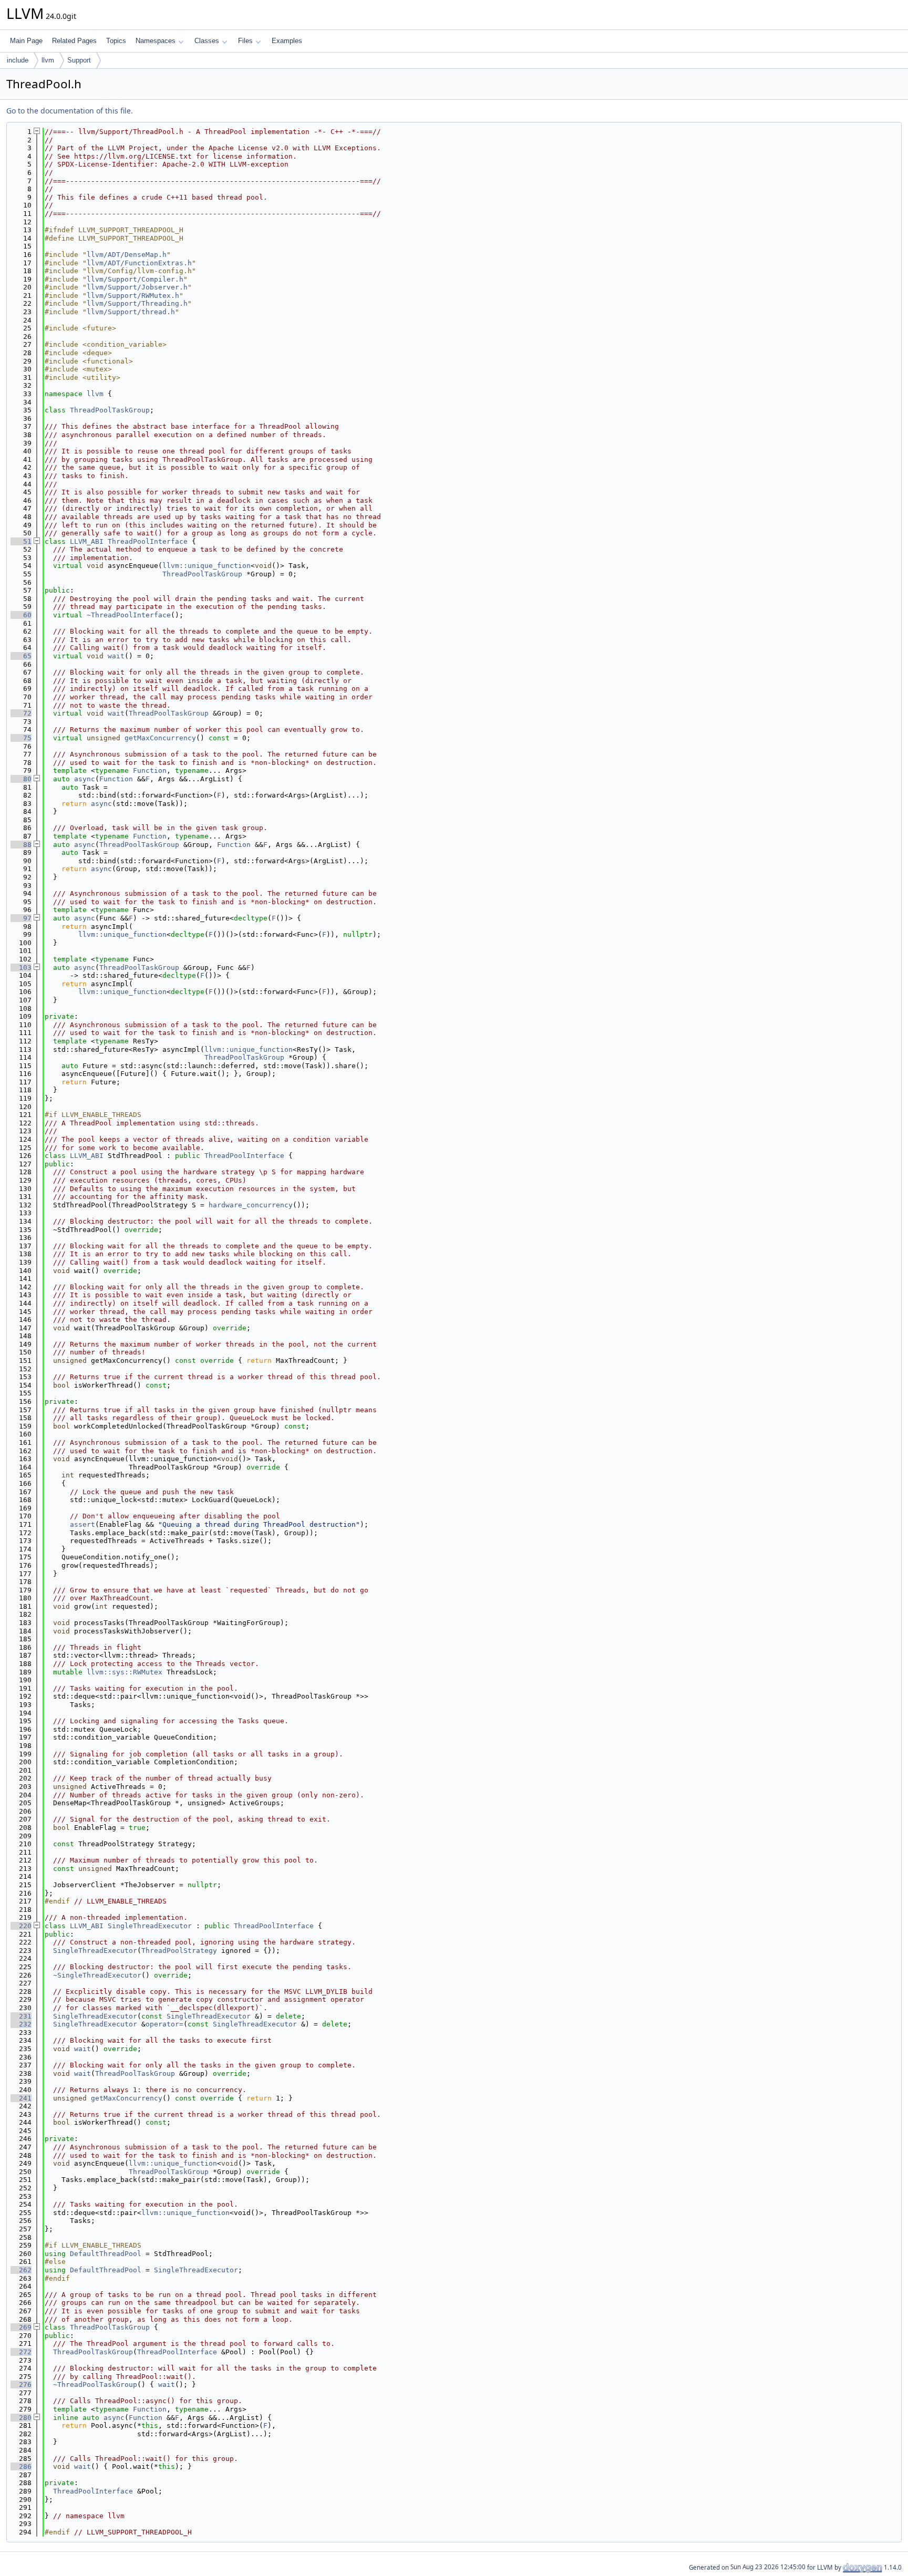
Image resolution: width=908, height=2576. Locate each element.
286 (21, 2466)
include (18, 60)
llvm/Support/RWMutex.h (133, 296)
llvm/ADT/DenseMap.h (127, 255)
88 (21, 845)
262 (21, 2270)
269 (21, 2327)
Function (150, 770)
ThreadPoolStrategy (179, 1951)
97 (21, 918)
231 (21, 2016)
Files (245, 41)
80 (21, 779)
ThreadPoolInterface (148, 541)
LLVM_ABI (87, 541)
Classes (207, 41)
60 (21, 615)
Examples (287, 41)
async (85, 779)
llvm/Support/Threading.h (137, 303)
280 (21, 2418)
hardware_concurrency (251, 1205)
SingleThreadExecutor (150, 1926)
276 (21, 2384)
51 (21, 541)
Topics (116, 41)
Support (79, 60)
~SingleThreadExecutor (97, 1975)
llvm (48, 60)
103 (21, 968)
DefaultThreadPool (106, 2254)
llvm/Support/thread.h (131, 312)
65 (21, 656)
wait (116, 656)
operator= (164, 2024)
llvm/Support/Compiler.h (135, 279)
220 (21, 1926)
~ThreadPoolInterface (129, 615)
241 (21, 2098)
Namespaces (156, 41)
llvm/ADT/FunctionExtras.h (139, 263)
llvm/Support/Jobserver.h (137, 287)
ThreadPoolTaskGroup (110, 410)
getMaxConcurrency (160, 738)
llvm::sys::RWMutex (125, 1672)
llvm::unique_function (207, 566)
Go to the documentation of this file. (70, 111)
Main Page (26, 41)
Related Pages (74, 41)
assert (82, 1524)
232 (21, 2024)
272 (21, 2352)
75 (21, 738)
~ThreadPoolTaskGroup (95, 2384)
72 (21, 713)
